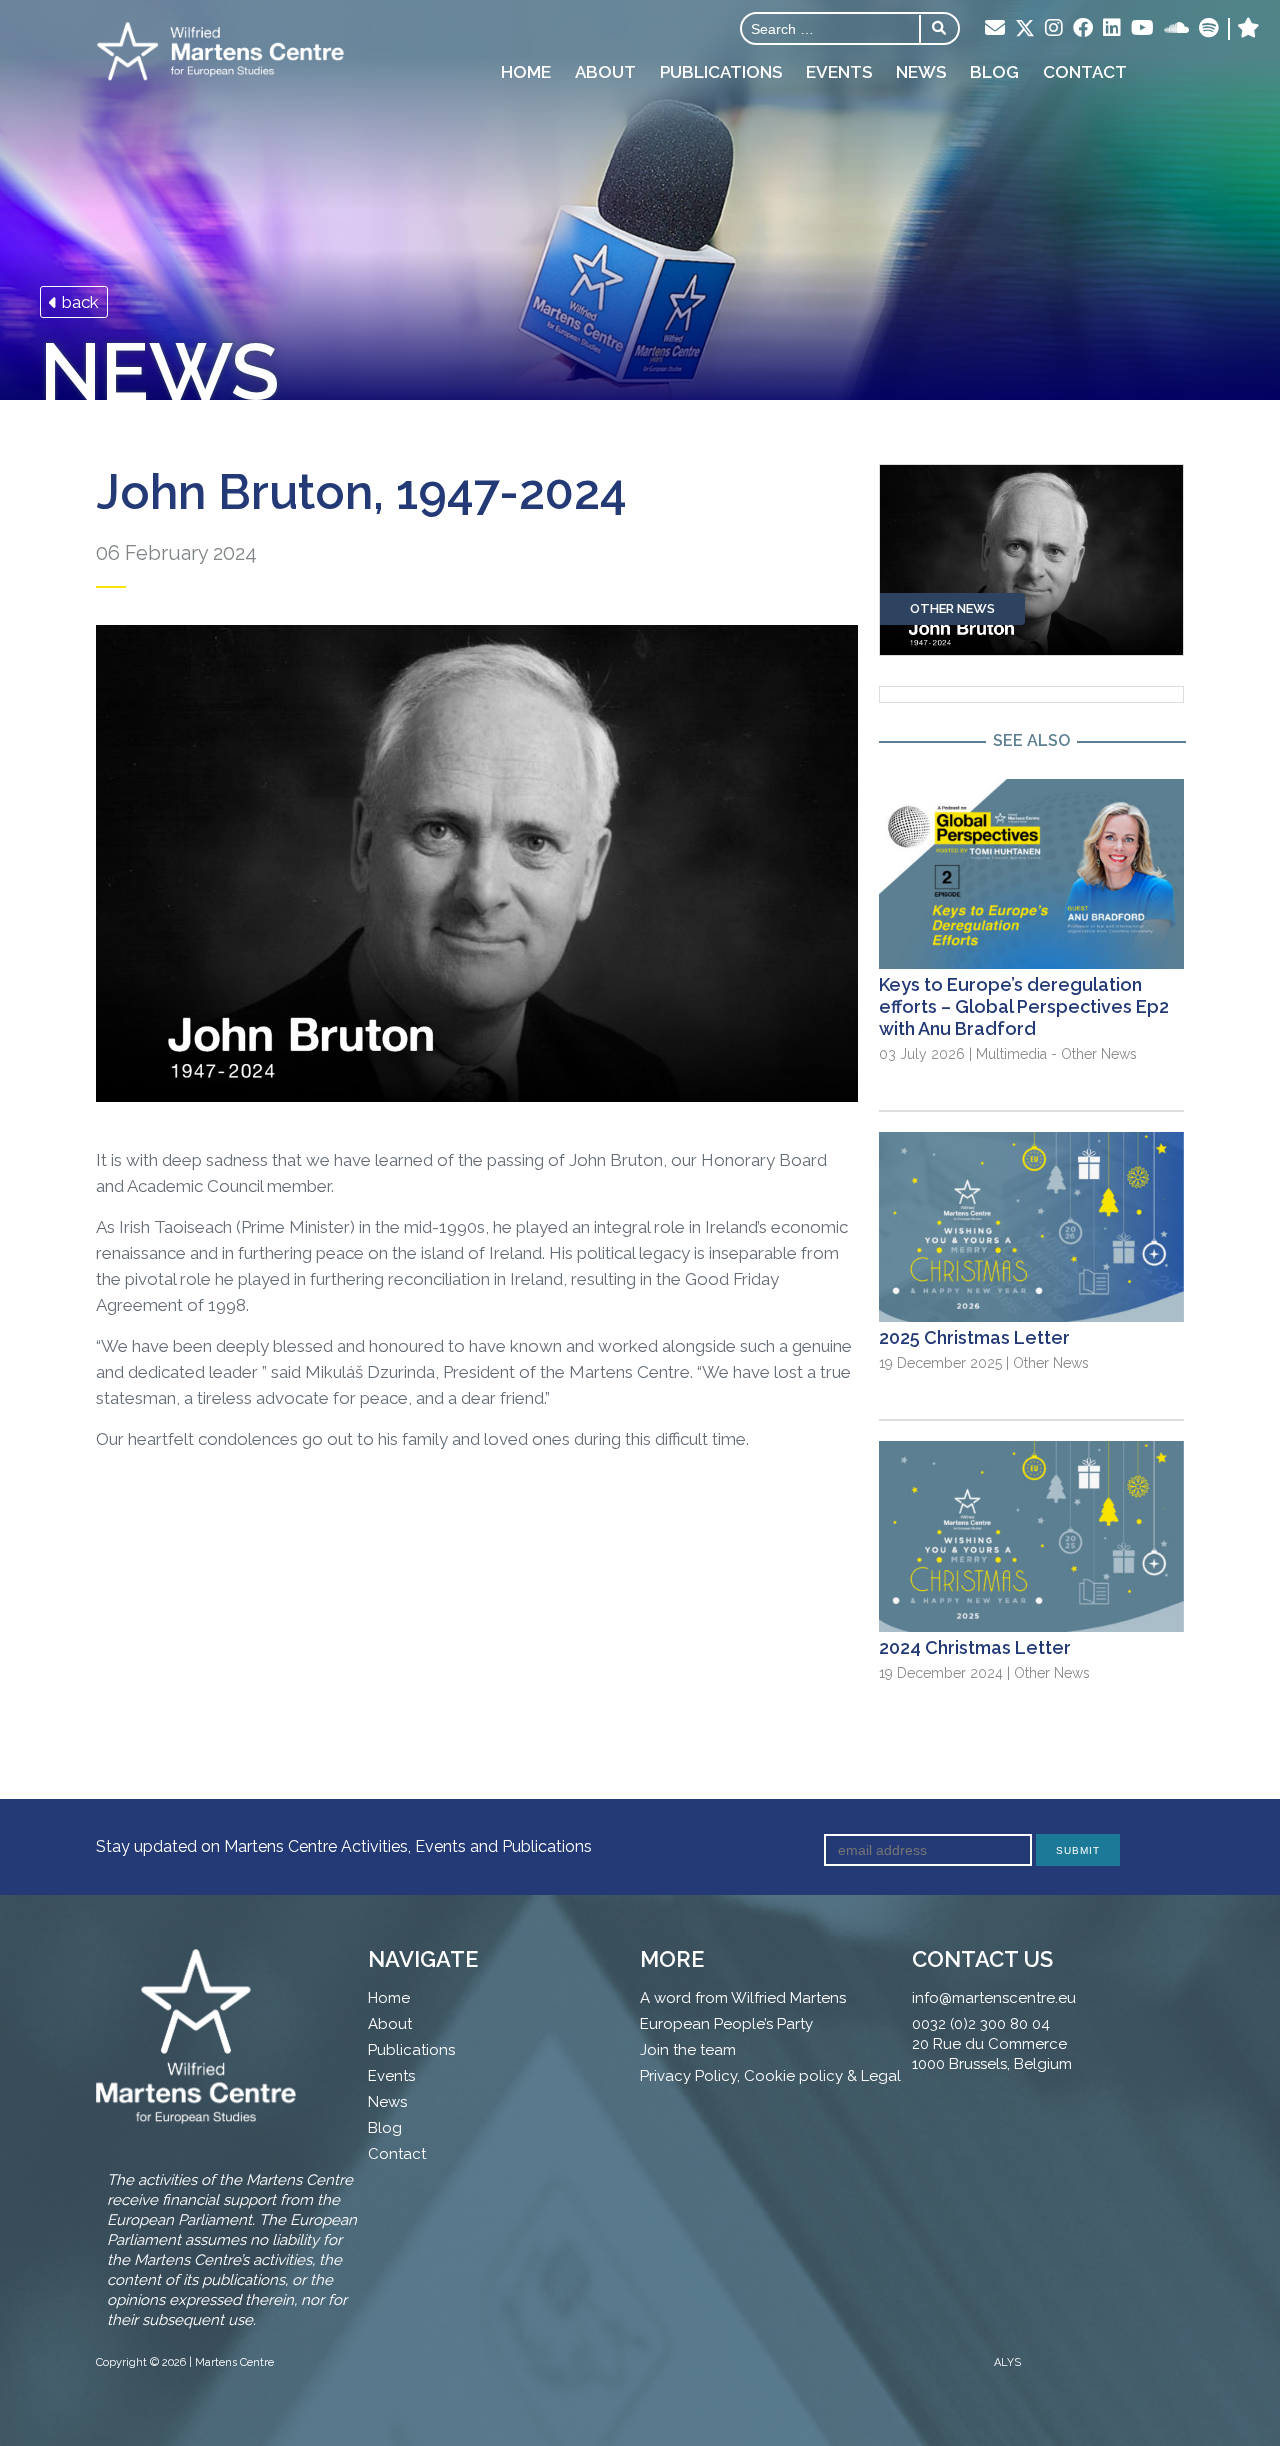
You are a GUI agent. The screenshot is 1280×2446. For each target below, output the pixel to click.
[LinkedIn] (1112, 29)
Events (839, 72)
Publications (721, 72)
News (921, 72)
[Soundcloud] (1176, 29)
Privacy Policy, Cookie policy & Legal (770, 2076)
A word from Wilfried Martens (743, 1998)
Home (526, 72)
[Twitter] (1025, 30)
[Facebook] (1083, 29)
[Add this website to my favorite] (1248, 29)
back (78, 302)
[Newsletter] (995, 29)
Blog (994, 72)
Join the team (688, 2050)
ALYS (1007, 2362)
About (605, 72)
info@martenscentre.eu (994, 1998)
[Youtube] (1142, 29)
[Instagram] (1054, 29)
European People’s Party (726, 2024)
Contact (1085, 72)
